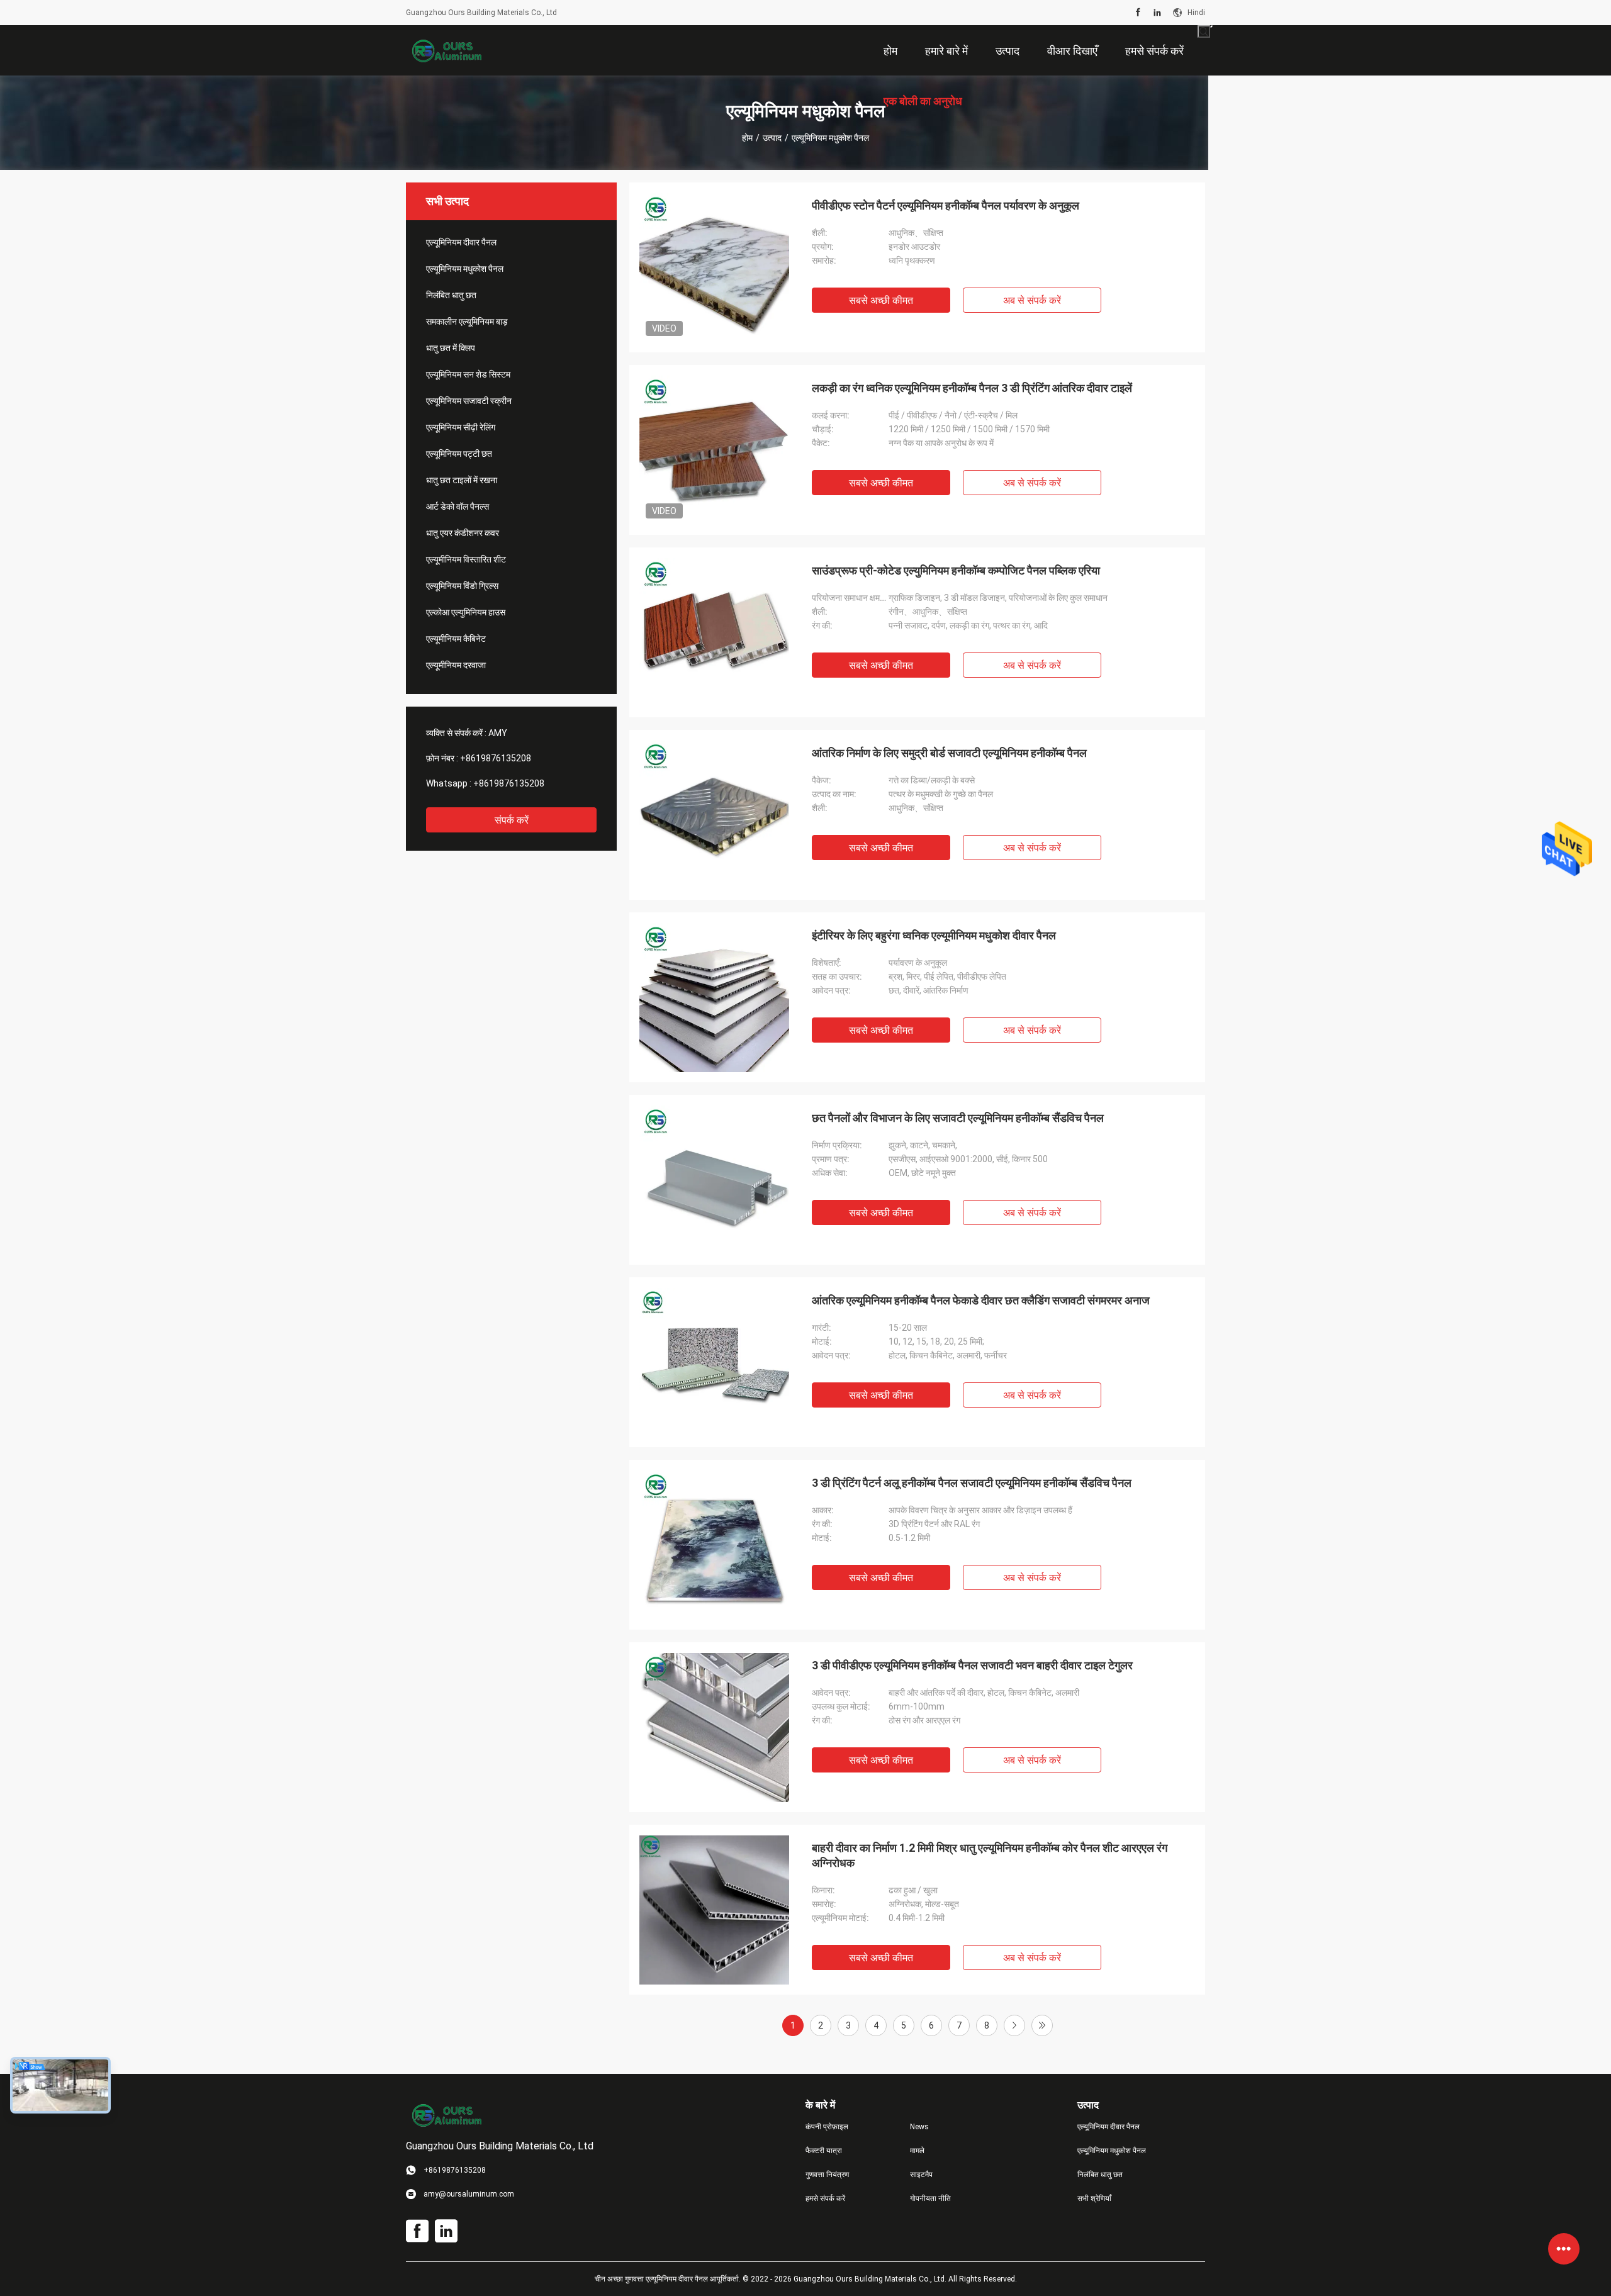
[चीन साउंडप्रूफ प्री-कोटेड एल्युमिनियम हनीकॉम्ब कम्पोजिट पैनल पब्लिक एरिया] (714, 632)
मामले (917, 2151)
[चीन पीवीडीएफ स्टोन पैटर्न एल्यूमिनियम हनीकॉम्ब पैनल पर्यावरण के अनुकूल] (714, 267)
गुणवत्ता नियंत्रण (827, 2175)
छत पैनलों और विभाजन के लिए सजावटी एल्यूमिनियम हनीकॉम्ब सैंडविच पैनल (958, 1118)
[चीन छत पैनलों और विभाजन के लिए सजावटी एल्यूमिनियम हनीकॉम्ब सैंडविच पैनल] (714, 1180)
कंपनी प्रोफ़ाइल (827, 2127)
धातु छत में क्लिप (451, 348)
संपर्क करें (512, 820)
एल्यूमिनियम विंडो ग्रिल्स (462, 586)
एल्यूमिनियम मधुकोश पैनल (465, 269)
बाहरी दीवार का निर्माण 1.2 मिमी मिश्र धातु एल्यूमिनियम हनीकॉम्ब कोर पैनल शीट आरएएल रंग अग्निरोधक (990, 1855)
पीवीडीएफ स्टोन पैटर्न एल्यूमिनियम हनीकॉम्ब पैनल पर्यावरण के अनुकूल (946, 205)
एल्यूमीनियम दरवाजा (456, 665)
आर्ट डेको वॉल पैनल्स (457, 507)
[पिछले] (1042, 2025)
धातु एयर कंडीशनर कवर (463, 533)
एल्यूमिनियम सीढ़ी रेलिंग (461, 427)
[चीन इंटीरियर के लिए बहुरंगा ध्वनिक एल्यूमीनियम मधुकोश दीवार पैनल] (714, 997)
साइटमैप (921, 2175)
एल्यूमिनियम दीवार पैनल (461, 242)
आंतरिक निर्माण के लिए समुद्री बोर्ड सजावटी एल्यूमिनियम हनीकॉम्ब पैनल (949, 753)
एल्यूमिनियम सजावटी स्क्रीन (469, 401)
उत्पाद (772, 138)
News (919, 2127)
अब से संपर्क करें (1032, 300)
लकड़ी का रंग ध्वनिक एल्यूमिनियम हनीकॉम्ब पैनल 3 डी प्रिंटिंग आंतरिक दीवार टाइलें (972, 388)
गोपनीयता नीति (930, 2198)
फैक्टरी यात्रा (824, 2151)
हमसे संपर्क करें (825, 2198)
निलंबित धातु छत (451, 295)
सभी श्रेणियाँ (1094, 2198)
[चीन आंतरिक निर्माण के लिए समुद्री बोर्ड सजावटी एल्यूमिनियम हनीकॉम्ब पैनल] (714, 815)
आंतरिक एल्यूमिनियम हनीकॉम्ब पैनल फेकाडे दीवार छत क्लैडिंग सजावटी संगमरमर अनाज (981, 1300)
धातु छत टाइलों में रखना (462, 480)
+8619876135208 (496, 758)
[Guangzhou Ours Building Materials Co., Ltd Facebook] (1138, 13)
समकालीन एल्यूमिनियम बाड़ (467, 322)
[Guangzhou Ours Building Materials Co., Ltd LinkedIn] (1157, 13)
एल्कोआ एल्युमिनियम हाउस (466, 612)
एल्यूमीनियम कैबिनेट (456, 639)
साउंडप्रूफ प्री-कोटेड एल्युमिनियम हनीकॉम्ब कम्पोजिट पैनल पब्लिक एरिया (956, 570)
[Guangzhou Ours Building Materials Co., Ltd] (447, 50)
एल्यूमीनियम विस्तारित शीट (466, 559)
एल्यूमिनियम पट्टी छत (459, 454)
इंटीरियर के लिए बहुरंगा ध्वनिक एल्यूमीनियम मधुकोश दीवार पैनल (934, 935)
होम (747, 138)
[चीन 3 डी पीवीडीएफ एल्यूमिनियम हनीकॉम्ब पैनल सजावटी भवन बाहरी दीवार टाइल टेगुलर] (714, 1727)
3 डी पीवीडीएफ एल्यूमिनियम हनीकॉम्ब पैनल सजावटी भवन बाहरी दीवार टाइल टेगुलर (972, 1665)
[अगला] (1014, 2025)
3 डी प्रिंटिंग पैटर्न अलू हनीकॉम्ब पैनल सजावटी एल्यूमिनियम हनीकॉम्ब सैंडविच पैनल (972, 1483)
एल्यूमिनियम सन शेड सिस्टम (468, 374)
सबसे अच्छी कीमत (881, 300)
